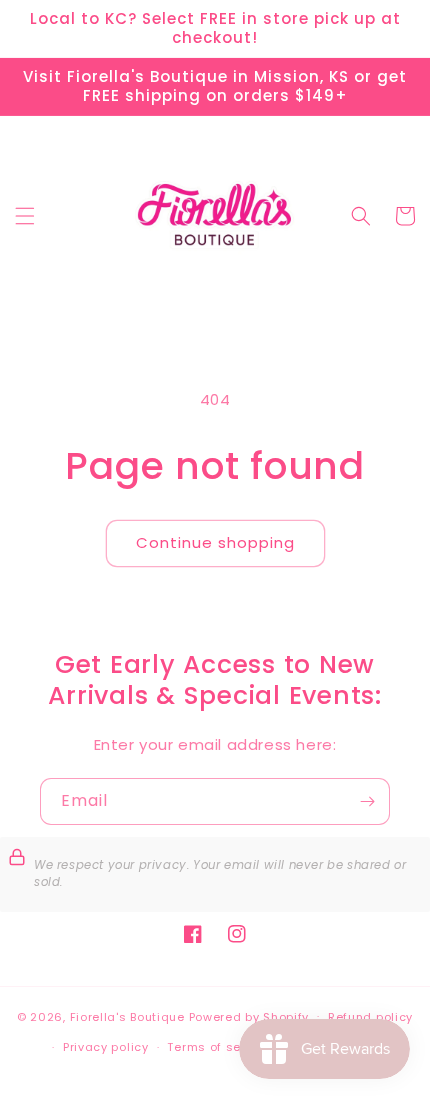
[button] (25, 216)
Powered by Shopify (249, 1016)
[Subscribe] (367, 801)
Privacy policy (106, 1047)
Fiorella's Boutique (127, 1016)
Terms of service (219, 1047)
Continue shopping (215, 542)
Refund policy (370, 1017)
